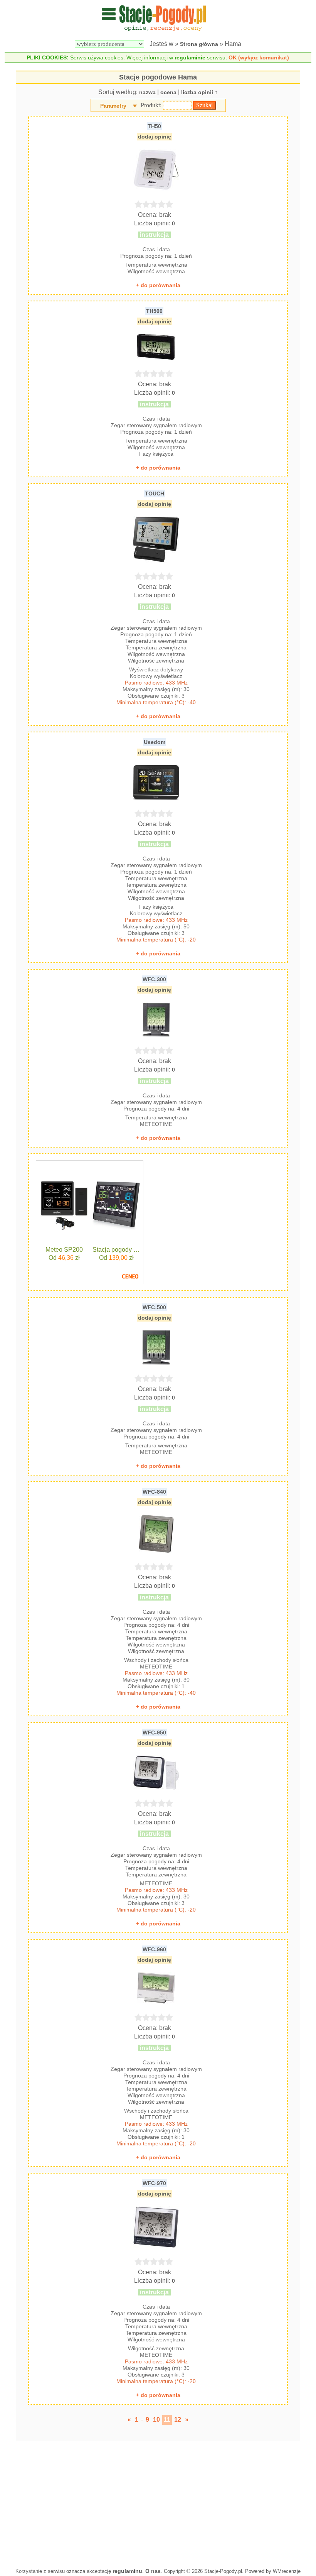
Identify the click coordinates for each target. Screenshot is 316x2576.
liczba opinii (197, 92)
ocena (168, 92)
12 (178, 2420)
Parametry (113, 106)
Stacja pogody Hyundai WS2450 (116, 1250)
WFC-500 (154, 1307)
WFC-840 (154, 1492)
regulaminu (127, 2571)
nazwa (147, 92)
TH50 (154, 126)
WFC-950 (154, 1733)
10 (156, 2420)
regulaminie (190, 57)
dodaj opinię (155, 137)
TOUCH (155, 494)
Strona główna (199, 44)
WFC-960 (154, 1949)
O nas (153, 2571)
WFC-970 (154, 2183)
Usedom (155, 742)
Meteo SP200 (64, 1250)
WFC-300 (154, 979)
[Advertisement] (158, 2502)
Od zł (64, 1258)
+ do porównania (158, 285)
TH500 (154, 311)
